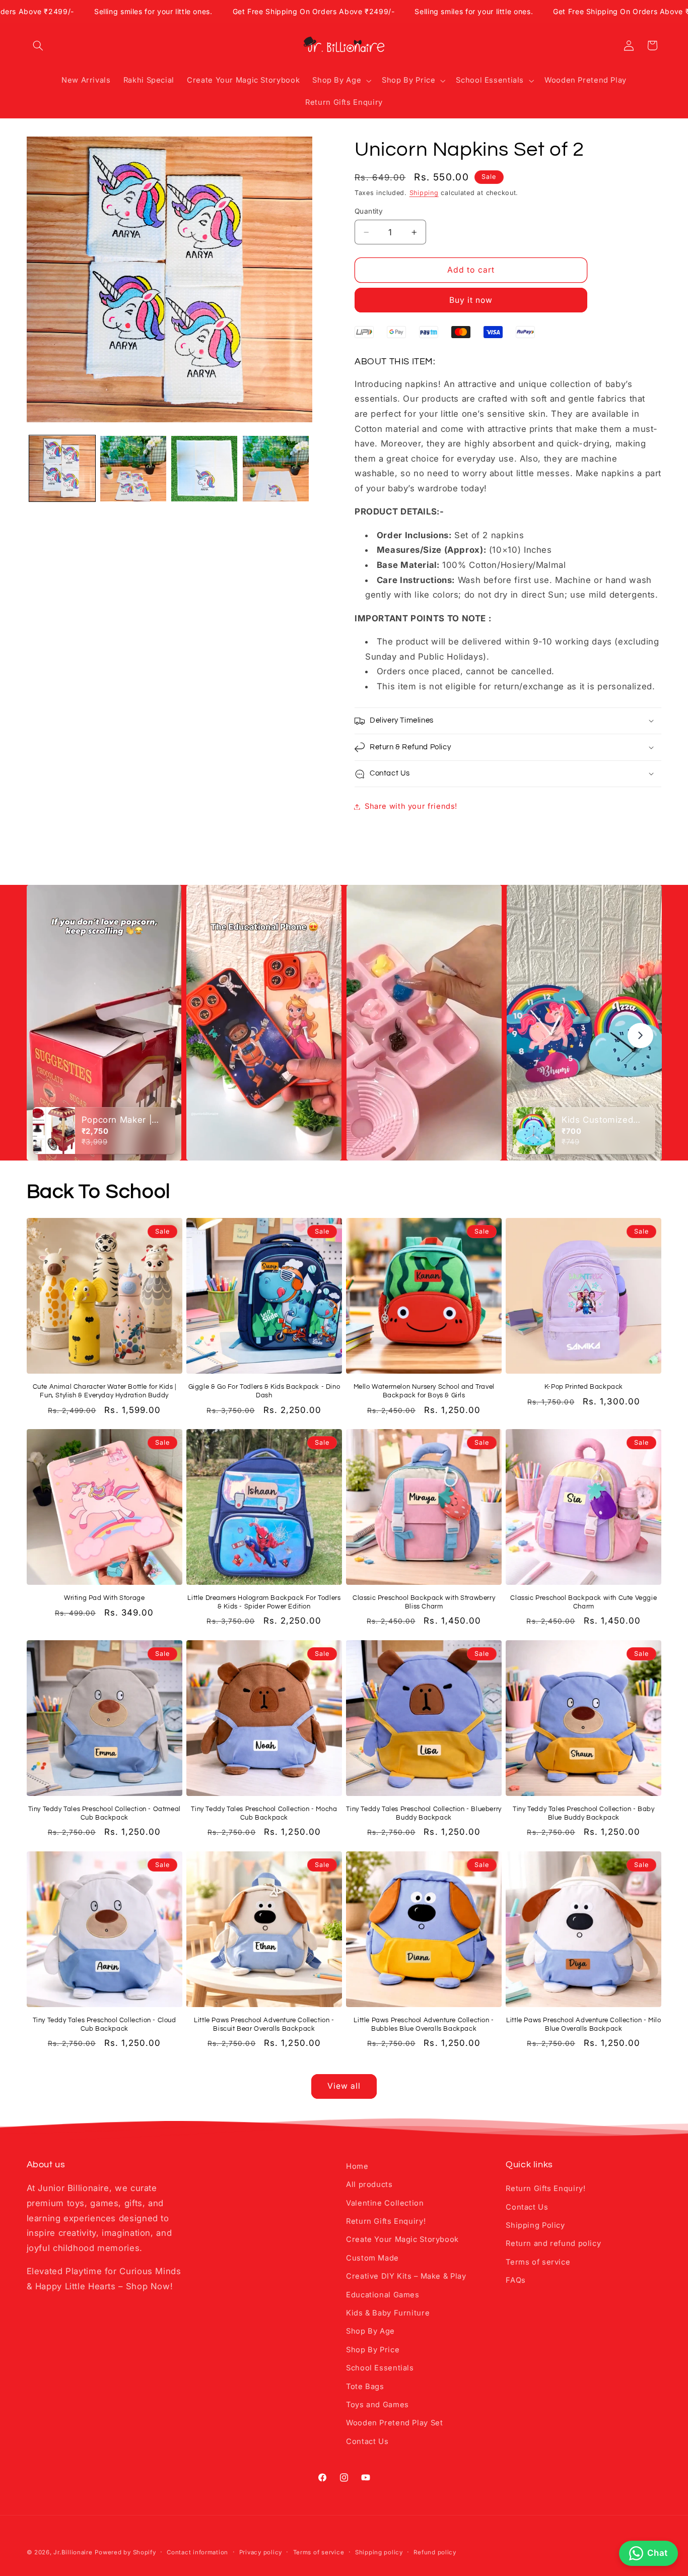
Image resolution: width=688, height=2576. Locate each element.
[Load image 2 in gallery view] (133, 469)
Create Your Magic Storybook (402, 2239)
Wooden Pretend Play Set (395, 2423)
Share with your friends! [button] (411, 806)
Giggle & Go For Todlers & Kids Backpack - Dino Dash (264, 1391)
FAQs (516, 2280)
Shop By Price (373, 2350)
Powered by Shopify (125, 2552)
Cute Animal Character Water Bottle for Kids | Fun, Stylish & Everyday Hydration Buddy (105, 1391)
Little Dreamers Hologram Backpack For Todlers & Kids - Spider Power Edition (264, 1602)
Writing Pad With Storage (104, 1598)
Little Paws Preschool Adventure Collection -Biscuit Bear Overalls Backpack (264, 2024)
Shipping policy (379, 2552)
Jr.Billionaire (73, 2552)
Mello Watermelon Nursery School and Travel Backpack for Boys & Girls (424, 1391)
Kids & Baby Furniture (388, 2313)
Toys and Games (377, 2405)
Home (357, 2166)
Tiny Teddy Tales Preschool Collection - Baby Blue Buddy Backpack (583, 1813)
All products (369, 2184)
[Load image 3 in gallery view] (204, 469)
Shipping (424, 193)
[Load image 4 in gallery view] (276, 469)
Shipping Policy (535, 2225)
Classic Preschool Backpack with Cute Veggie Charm (583, 1602)
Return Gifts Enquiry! (386, 2221)
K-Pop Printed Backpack (584, 1387)
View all (344, 2086)
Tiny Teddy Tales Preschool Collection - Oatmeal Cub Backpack (105, 1813)
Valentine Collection (385, 2203)
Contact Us (367, 2441)
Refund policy (435, 2552)
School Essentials (380, 2368)
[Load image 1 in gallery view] (62, 469)
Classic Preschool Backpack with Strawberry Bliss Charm (424, 1602)
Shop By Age (370, 2331)
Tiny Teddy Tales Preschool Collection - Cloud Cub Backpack (105, 2024)
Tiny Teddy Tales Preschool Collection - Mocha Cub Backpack (264, 1813)
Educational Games (383, 2295)
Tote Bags (365, 2387)
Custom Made (372, 2258)
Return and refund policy (553, 2243)
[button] (38, 45)
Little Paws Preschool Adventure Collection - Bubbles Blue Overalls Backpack (424, 2024)
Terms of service (538, 2262)
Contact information (197, 2552)
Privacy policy (261, 2552)
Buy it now (471, 300)
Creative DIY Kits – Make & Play (406, 2276)
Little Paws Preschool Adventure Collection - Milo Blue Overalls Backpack (583, 2024)
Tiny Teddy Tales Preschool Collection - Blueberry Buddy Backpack (424, 1813)
